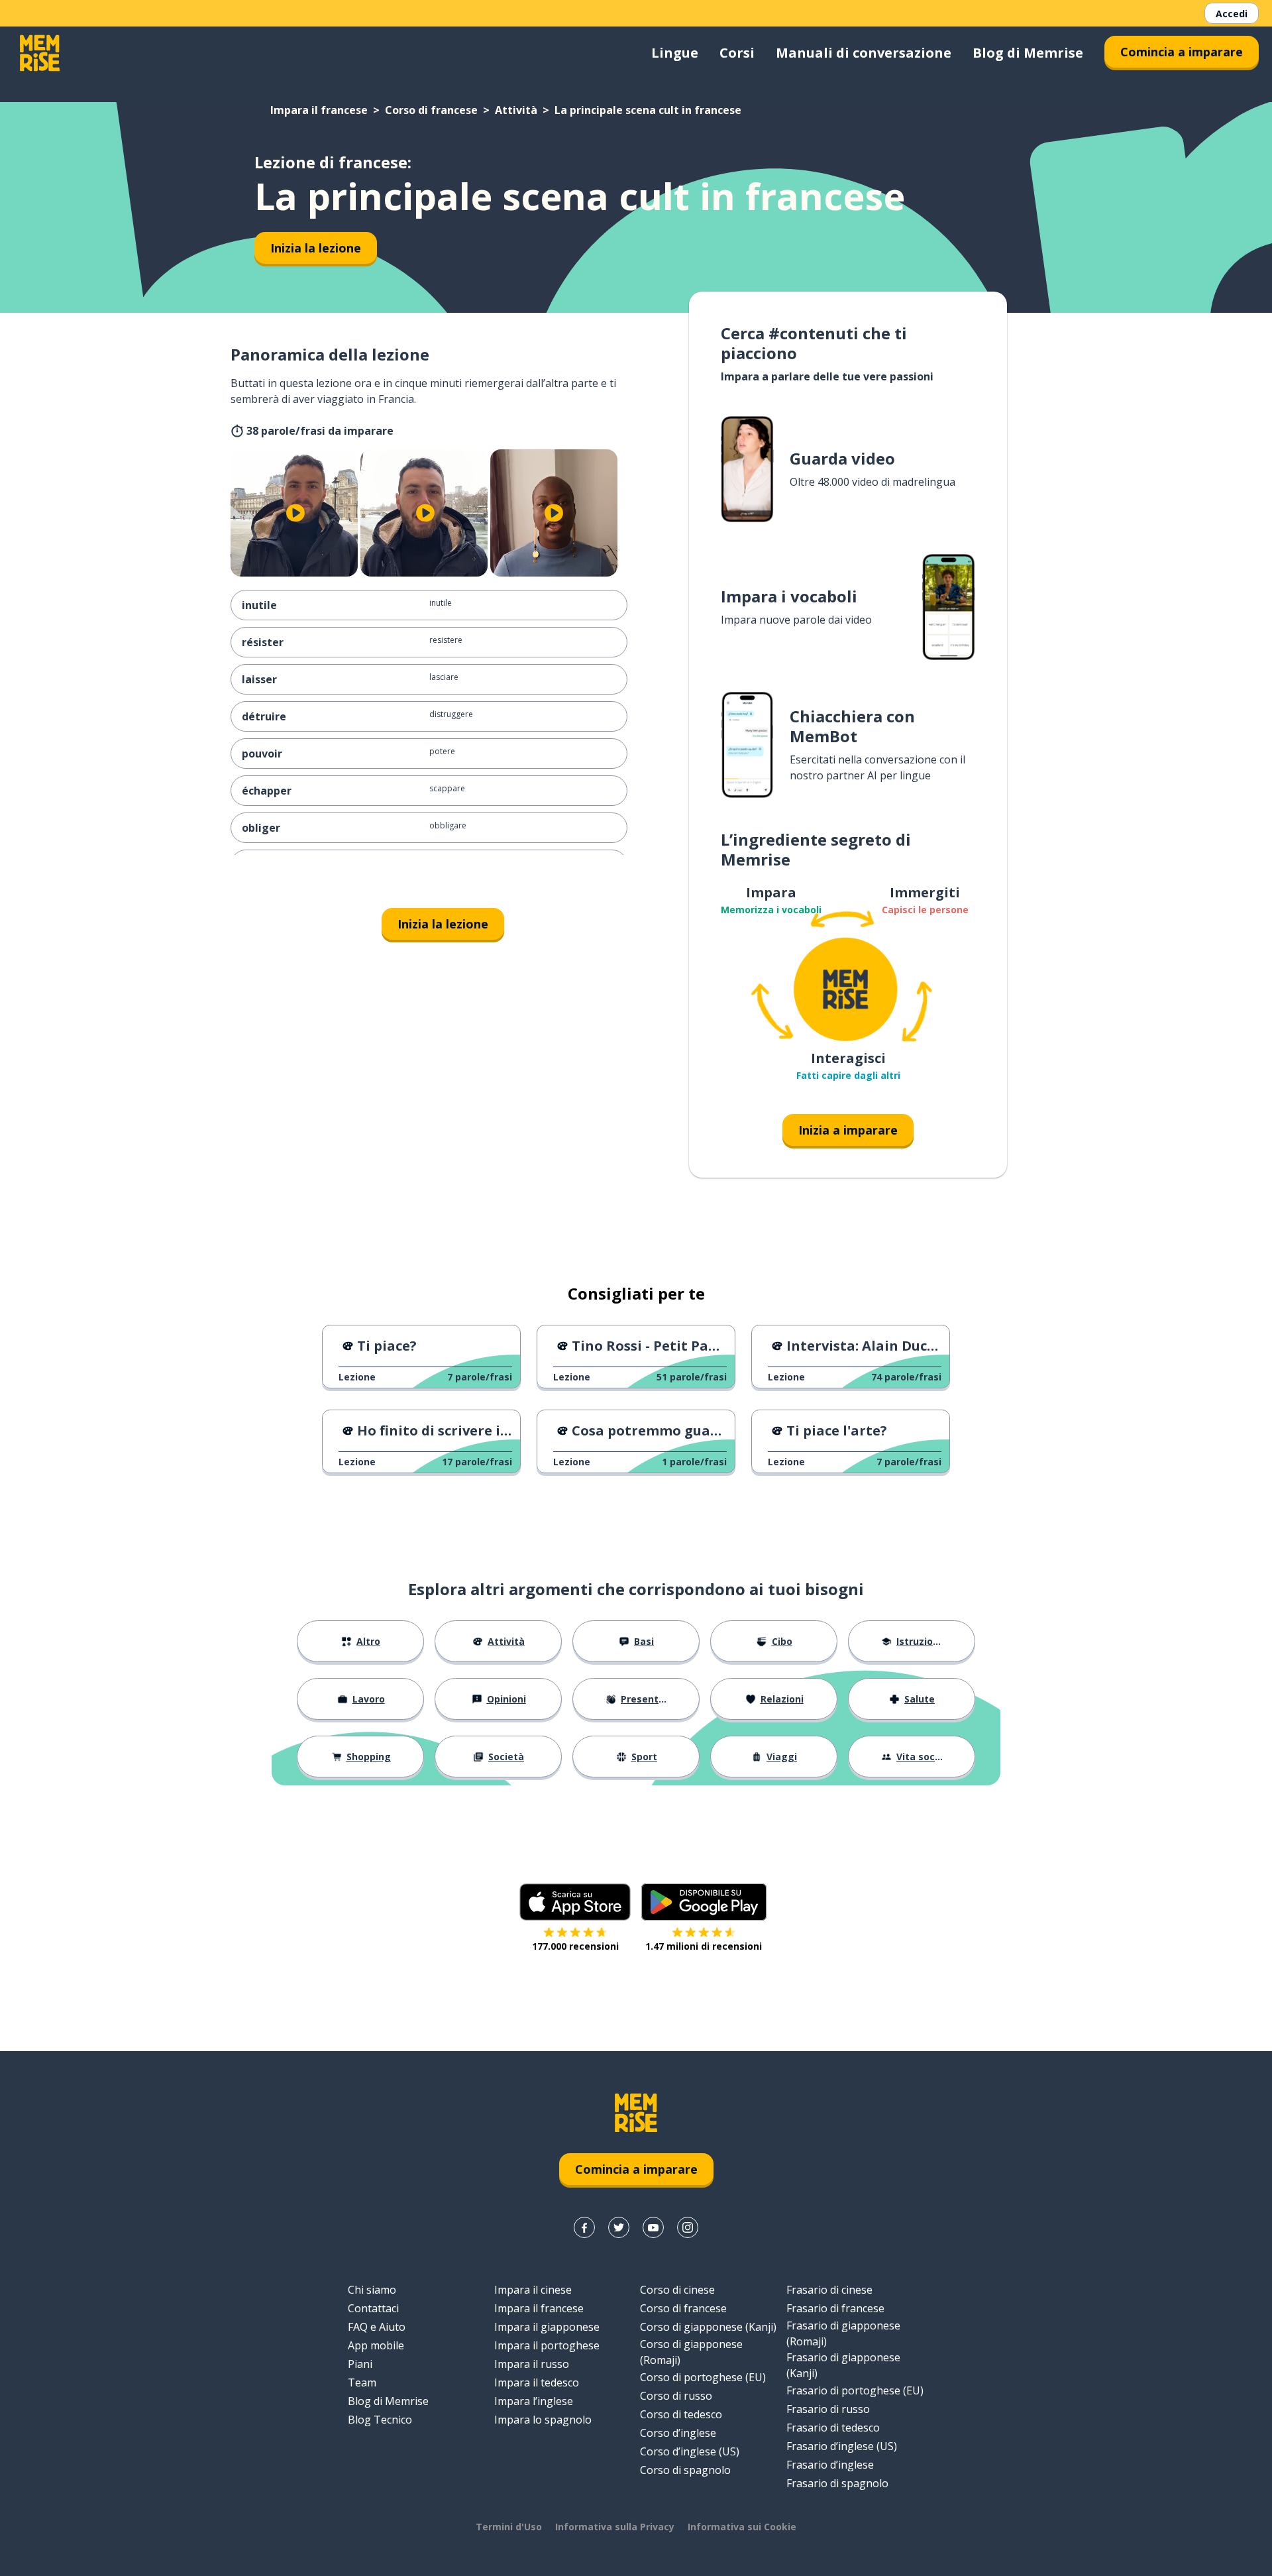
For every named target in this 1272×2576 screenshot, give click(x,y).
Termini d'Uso (509, 2527)
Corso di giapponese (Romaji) (691, 2352)
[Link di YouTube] (653, 2227)
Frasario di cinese (829, 2290)
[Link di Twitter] (619, 2227)
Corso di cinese (677, 2290)
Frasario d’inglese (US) (842, 2446)
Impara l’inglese (534, 2401)
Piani (360, 2364)
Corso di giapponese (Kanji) (708, 2327)
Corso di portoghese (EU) (703, 2377)
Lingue (675, 53)
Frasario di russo (828, 2409)
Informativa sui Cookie (742, 2527)
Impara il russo (532, 2364)
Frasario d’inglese (830, 2465)
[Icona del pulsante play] (295, 513)
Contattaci (373, 2308)
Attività (516, 110)
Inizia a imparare (848, 1130)
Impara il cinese (533, 2290)
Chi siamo (372, 2290)
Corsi (737, 53)
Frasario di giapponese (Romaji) (843, 2333)
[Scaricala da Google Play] (704, 1902)
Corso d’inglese (678, 2433)
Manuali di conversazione (864, 53)
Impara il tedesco (537, 2382)
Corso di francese (431, 110)
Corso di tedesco (681, 2414)
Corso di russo (676, 2396)
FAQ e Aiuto (377, 2327)
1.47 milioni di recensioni (704, 1946)
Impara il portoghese (547, 2345)
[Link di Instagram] (688, 2227)
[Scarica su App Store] (575, 1902)
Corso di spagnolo (685, 2470)
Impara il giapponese (547, 2327)
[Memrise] (40, 53)
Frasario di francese (835, 2308)
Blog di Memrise (1028, 53)
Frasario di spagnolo (837, 2483)
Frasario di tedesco (833, 2428)
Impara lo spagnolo (543, 2420)
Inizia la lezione (316, 248)
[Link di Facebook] (584, 2227)
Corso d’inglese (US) (690, 2451)
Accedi (1232, 14)
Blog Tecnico (380, 2420)
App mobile (376, 2345)
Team (362, 2382)
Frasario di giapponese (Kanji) (843, 2365)
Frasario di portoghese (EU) (855, 2390)
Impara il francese (319, 110)
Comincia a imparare (1182, 52)
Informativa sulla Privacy (615, 2527)
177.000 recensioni (575, 1946)
